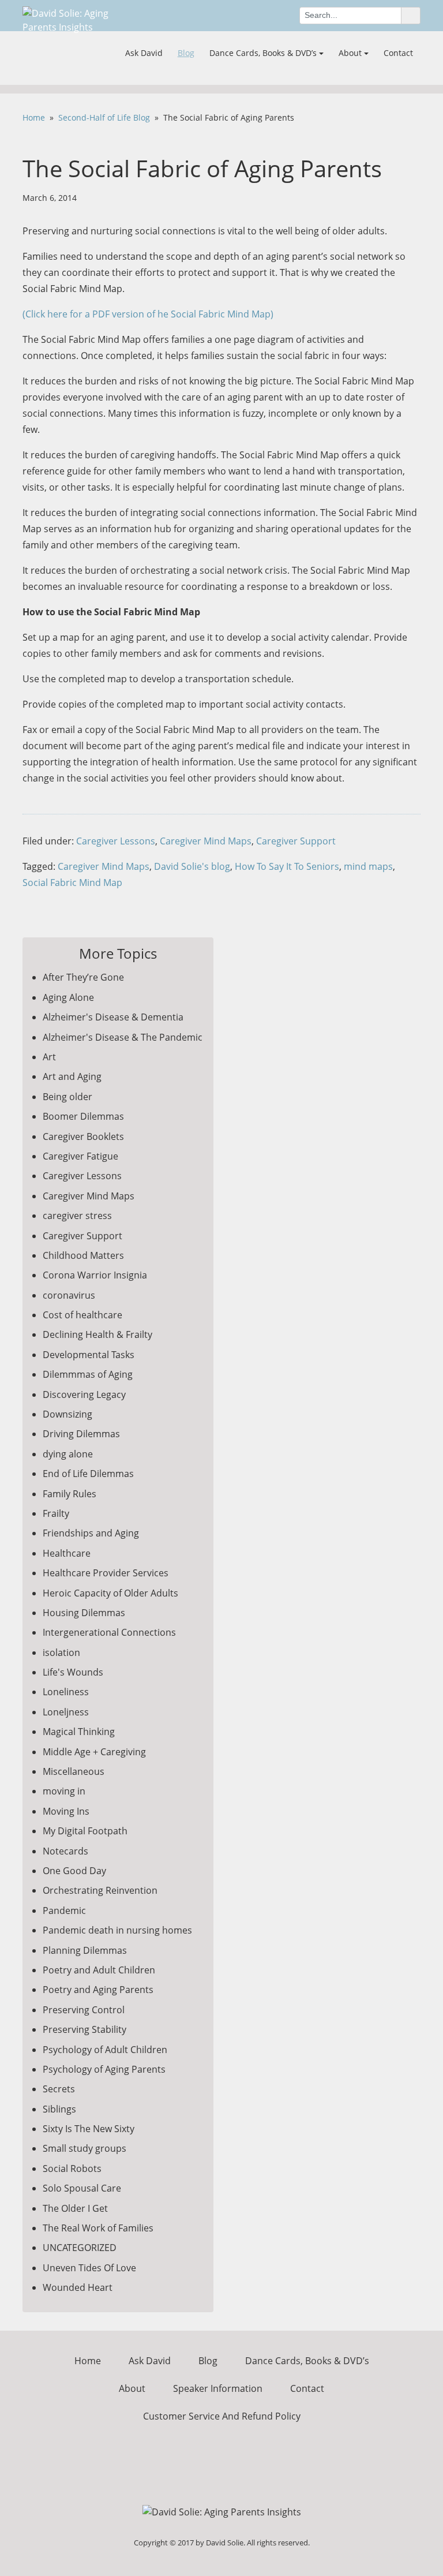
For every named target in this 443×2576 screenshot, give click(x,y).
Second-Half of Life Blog (104, 117)
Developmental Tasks (89, 1355)
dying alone (68, 1454)
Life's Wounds (73, 1672)
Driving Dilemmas (81, 1434)
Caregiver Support (296, 841)
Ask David (144, 53)
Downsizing (67, 1414)
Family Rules (70, 1494)
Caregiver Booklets (83, 1136)
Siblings (59, 2109)
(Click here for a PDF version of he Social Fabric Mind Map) (148, 314)
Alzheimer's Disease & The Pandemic (123, 1037)
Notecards (65, 1851)
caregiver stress (77, 1216)
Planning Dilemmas (85, 1950)
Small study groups (85, 2148)
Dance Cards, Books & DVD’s (263, 53)
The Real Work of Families (98, 2228)
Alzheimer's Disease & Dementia (113, 1017)
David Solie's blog (192, 866)
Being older (67, 1097)
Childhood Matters (83, 1255)
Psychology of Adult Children (105, 2050)
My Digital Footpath (85, 1831)
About (350, 53)
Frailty (56, 1513)
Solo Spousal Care (82, 2188)
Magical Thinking (79, 1732)
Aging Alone (68, 997)
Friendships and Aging (91, 1533)
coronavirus (69, 1295)
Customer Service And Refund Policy (222, 2416)
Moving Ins (66, 1811)
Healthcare (67, 1553)
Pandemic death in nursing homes (117, 1930)
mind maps (368, 866)
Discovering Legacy (84, 1394)
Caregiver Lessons (116, 841)
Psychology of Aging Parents (104, 2069)
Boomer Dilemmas (83, 1116)
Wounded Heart (78, 2287)
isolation (61, 1652)
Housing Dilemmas (84, 1613)
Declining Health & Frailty (97, 1334)
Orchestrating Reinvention (100, 1890)
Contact (398, 53)
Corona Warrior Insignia (95, 1275)
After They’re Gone (83, 977)
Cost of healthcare (82, 1315)
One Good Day (74, 1871)
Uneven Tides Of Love (89, 2268)
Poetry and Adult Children (99, 1970)
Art (49, 1057)
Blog (186, 53)
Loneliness (66, 1692)
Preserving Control (84, 2010)
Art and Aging (72, 1076)
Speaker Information (218, 2388)
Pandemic (64, 1910)
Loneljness (66, 1712)
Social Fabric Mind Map (72, 883)
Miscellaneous (74, 1771)
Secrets (59, 2089)
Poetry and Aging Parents (98, 1990)
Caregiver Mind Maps (206, 841)
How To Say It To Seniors (287, 866)
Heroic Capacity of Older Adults (110, 1593)
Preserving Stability (85, 2029)
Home (34, 117)
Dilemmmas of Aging (88, 1374)
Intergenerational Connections (109, 1632)
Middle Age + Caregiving (94, 1752)
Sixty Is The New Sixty (89, 2129)
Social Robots (72, 2169)
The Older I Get (75, 2208)
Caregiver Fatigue (80, 1156)
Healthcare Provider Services (106, 1573)
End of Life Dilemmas (88, 1474)
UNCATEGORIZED (80, 2248)
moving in (64, 1791)
